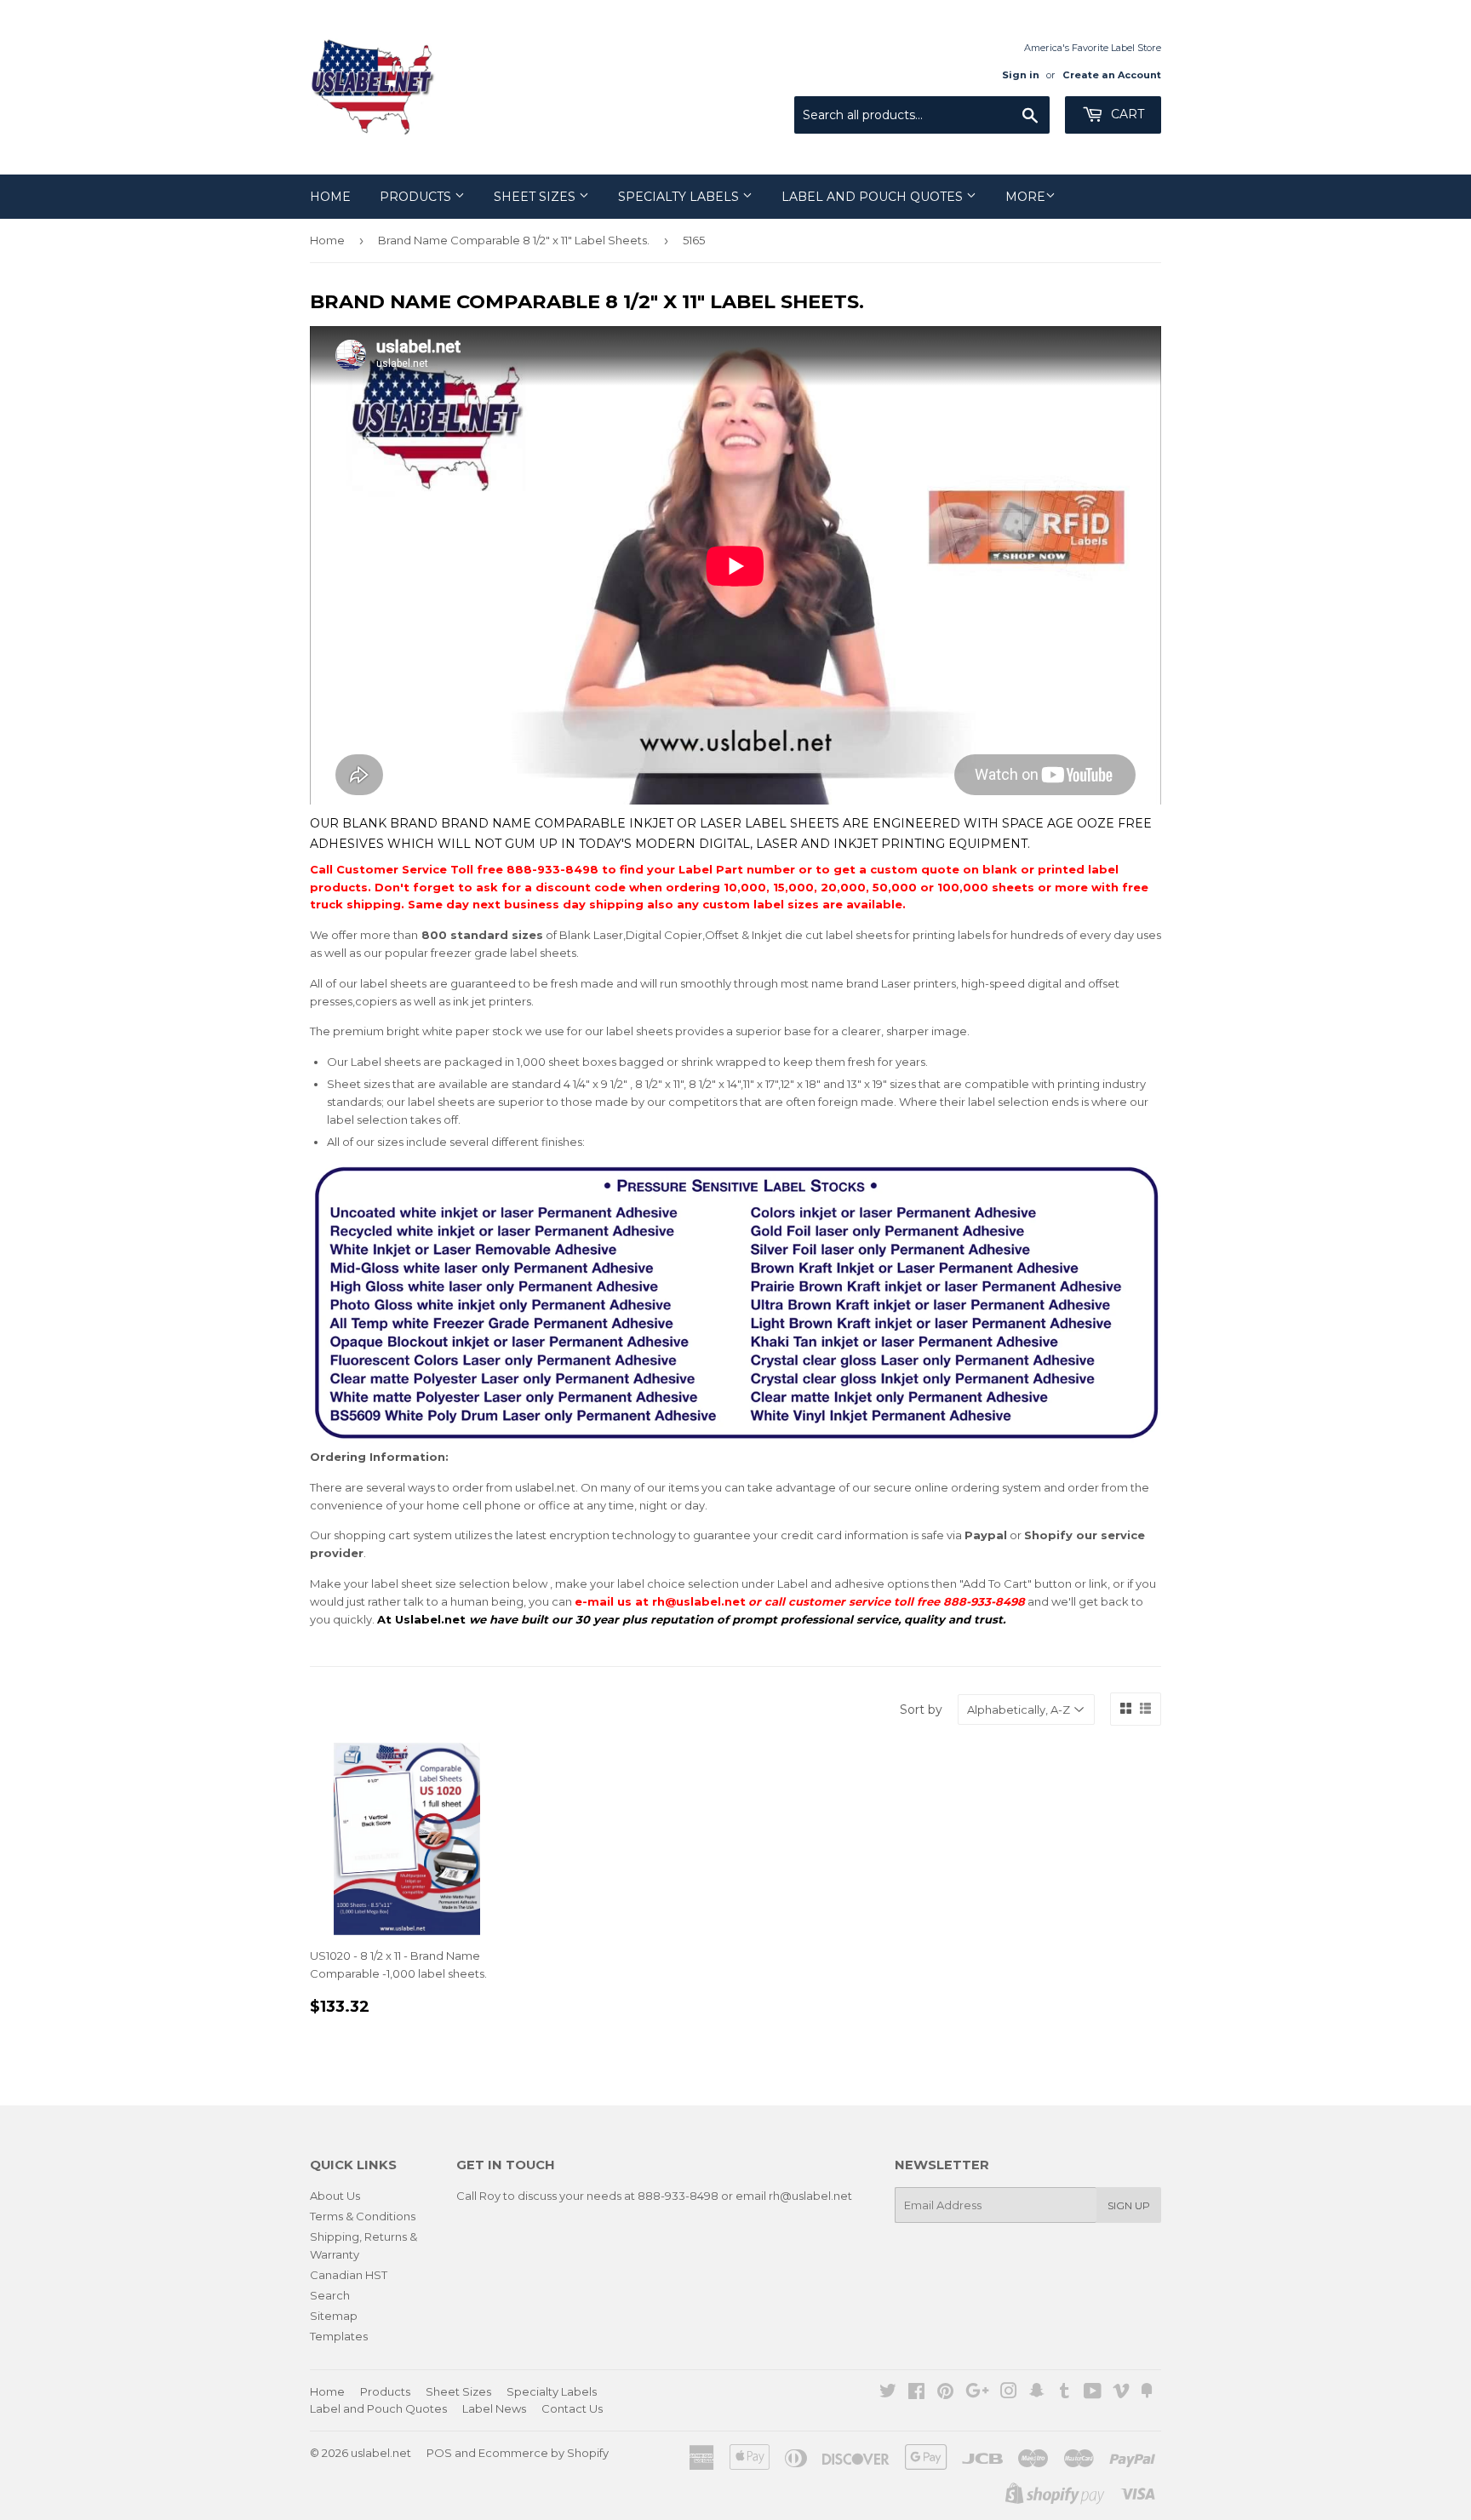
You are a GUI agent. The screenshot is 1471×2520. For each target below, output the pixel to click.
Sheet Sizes (536, 197)
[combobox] (922, 115)
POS (439, 2453)
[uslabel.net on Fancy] (1147, 2393)
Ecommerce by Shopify (544, 2453)
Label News (494, 2408)
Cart (1126, 114)
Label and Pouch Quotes (874, 197)
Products (417, 197)
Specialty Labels (680, 197)
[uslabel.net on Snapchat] (1037, 2393)
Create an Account (1112, 75)
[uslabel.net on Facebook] (916, 2393)
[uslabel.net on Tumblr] (1065, 2393)
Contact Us (572, 2408)
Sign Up (1129, 2205)
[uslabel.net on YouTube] (1093, 2393)
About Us (335, 2196)
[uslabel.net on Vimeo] (1121, 2393)
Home (330, 197)
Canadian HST (349, 2275)
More (1025, 197)
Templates (339, 2336)
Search (330, 2295)
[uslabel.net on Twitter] (888, 2393)
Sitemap (334, 2316)
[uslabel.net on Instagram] (1009, 2393)
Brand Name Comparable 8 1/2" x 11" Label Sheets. (514, 240)
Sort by (921, 1710)
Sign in (1021, 75)
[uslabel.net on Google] (977, 2393)
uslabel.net (381, 2453)
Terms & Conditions (363, 2216)
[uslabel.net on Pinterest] (945, 2393)
